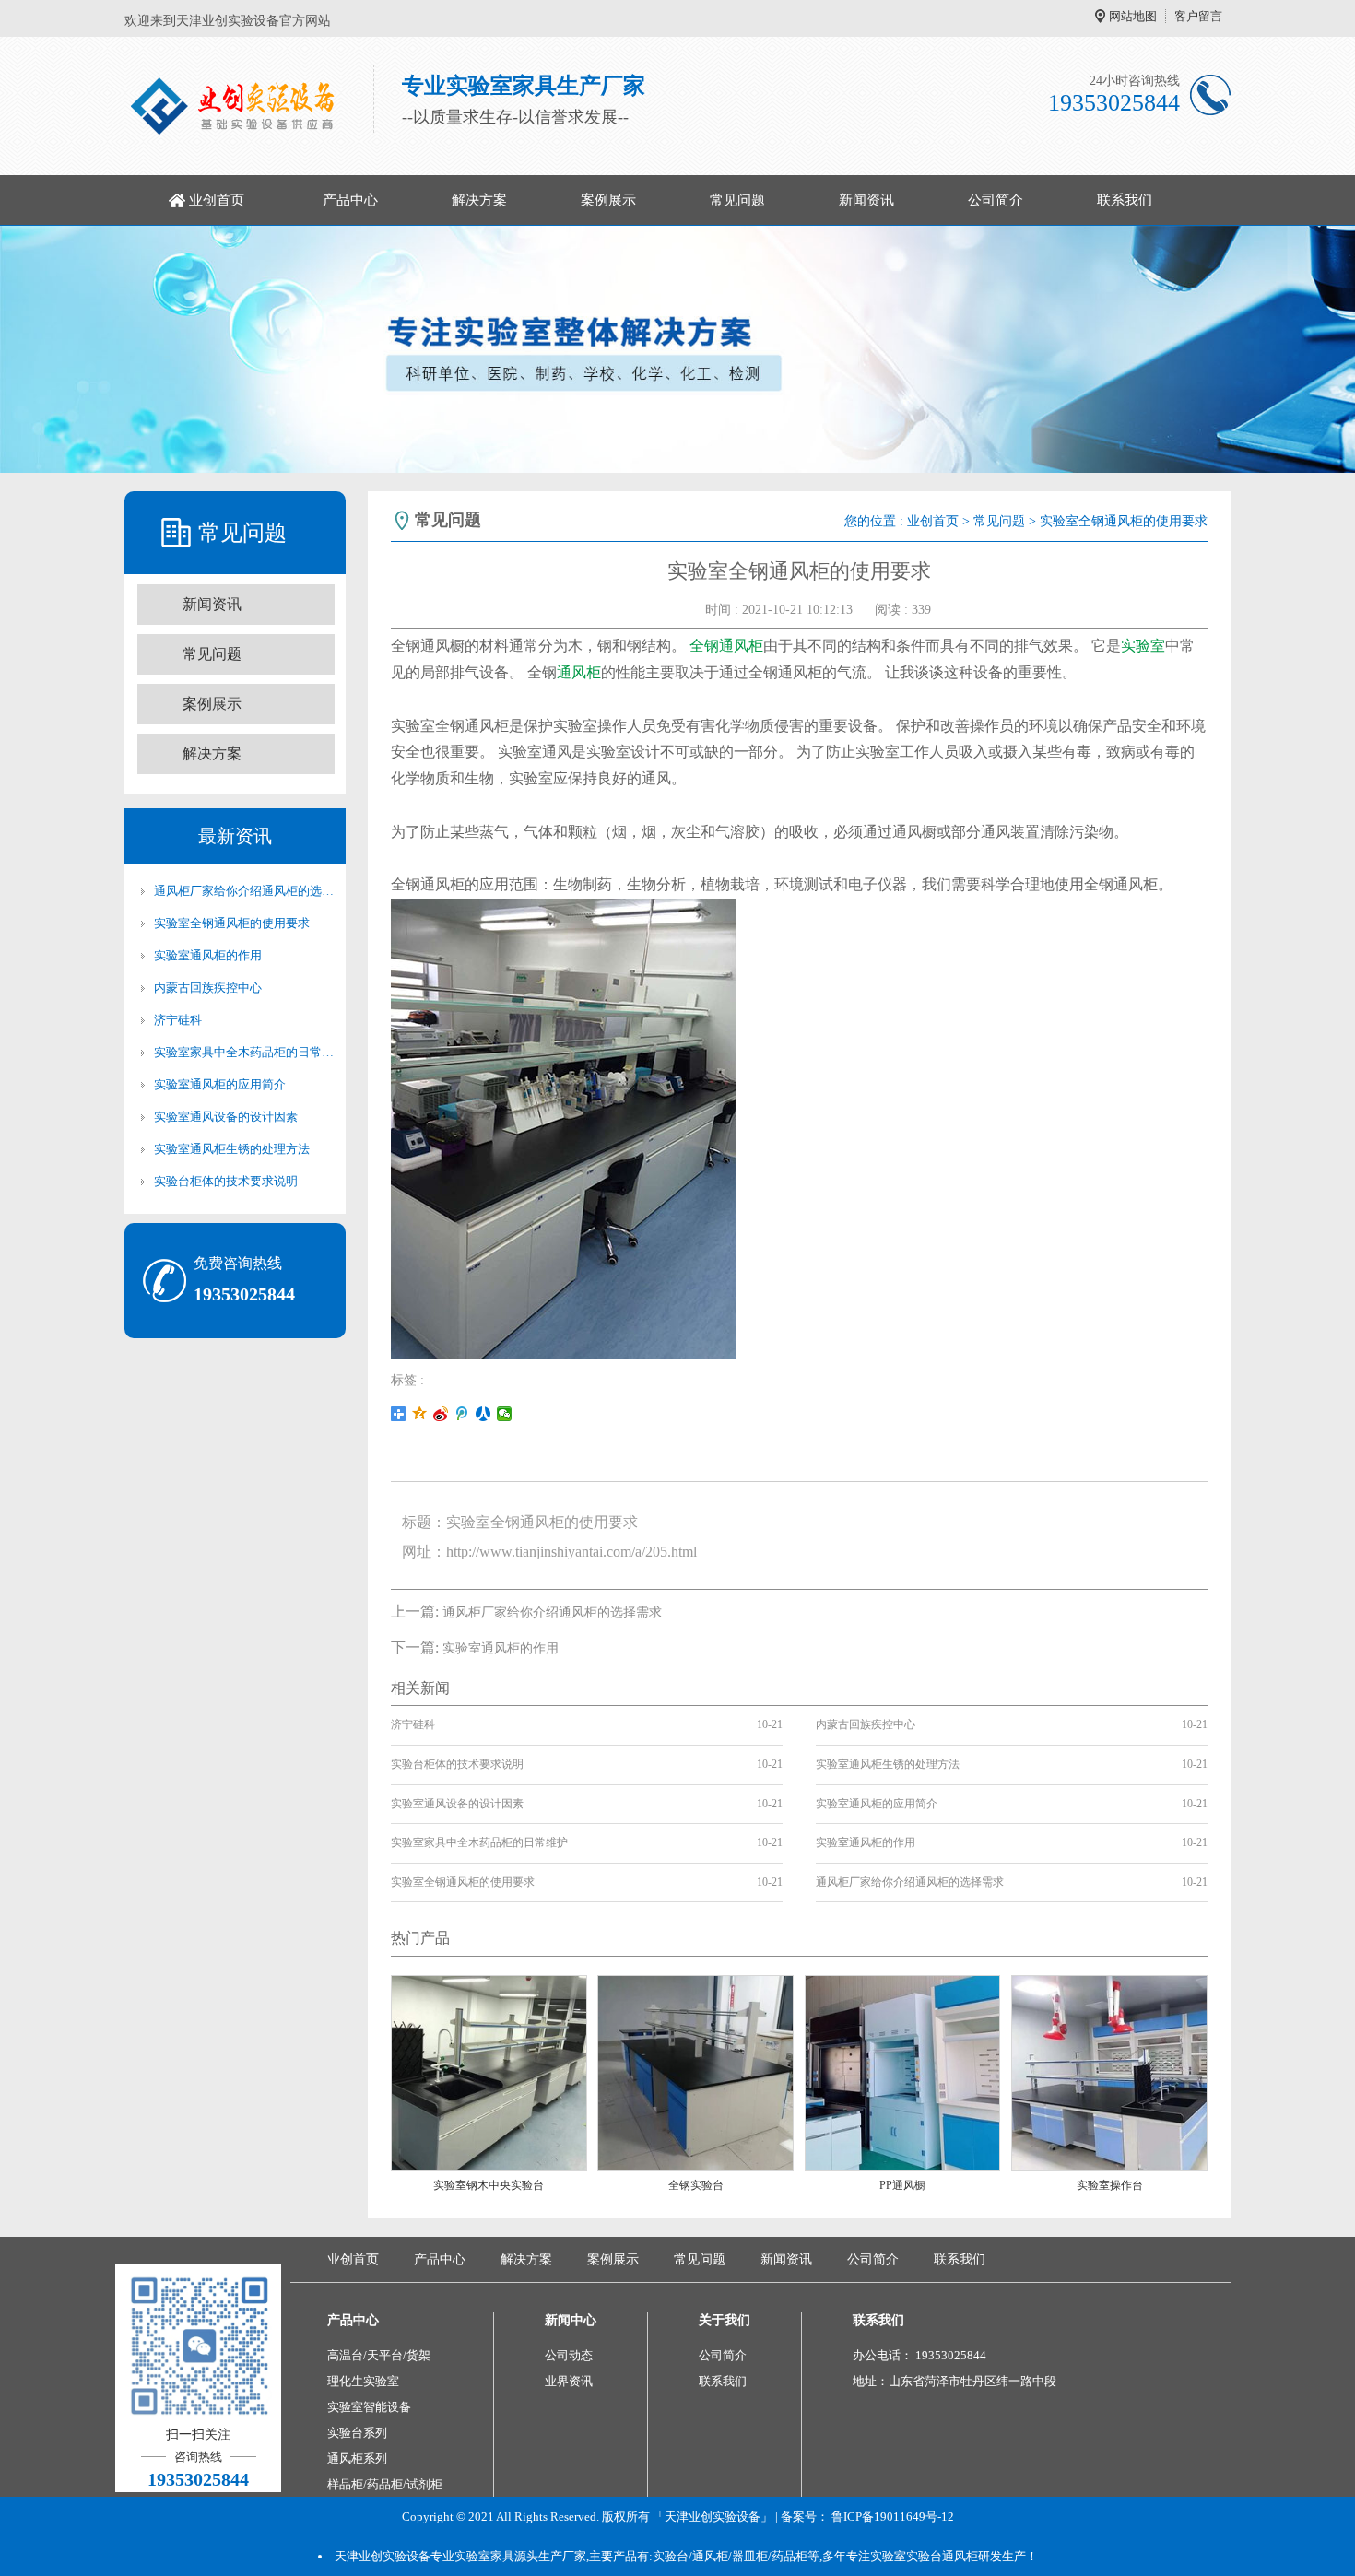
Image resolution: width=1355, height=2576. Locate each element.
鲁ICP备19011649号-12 (893, 2517)
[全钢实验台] (695, 2072)
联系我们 (1125, 200)
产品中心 (350, 200)
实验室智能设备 (369, 2407)
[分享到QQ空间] (420, 1414)
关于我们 (725, 2320)
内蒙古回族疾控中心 (208, 988)
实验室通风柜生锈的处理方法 (232, 1149)
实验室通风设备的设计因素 (226, 1117)
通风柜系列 (357, 2458)
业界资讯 (569, 2381)
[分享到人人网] (483, 1414)
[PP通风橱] (903, 2072)
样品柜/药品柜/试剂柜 (385, 2484)
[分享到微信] (505, 1414)
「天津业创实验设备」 (713, 2517)
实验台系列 (357, 2433)
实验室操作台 (1110, 2185)
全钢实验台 (696, 2185)
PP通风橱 (902, 2185)
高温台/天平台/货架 (379, 2355)
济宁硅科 (178, 1020)
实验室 (1143, 646)
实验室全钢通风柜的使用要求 (232, 923)
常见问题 (737, 200)
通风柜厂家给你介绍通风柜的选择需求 (244, 891)
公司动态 (569, 2355)
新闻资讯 (866, 200)
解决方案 (479, 200)
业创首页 (217, 200)
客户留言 (1198, 16)
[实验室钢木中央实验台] (489, 2072)
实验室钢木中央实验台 (489, 2185)
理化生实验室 (363, 2381)
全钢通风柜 (726, 646)
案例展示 (608, 200)
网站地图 (1133, 16)
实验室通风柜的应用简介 (220, 1084)
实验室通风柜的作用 (208, 955)
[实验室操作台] (1109, 2072)
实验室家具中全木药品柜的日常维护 (244, 1052)
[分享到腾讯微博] (462, 1414)
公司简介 (996, 200)
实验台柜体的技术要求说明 (226, 1181)
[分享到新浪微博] (441, 1414)
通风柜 (579, 672)
